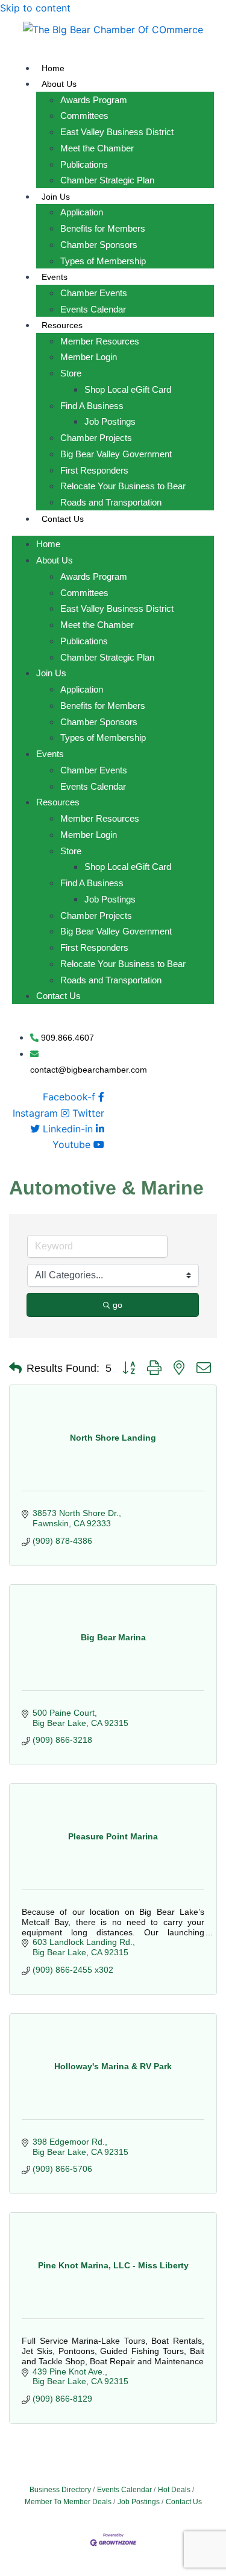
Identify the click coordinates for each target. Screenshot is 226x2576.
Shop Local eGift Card (128, 389)
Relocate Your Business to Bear (123, 486)
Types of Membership (103, 261)
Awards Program (94, 100)
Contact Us (63, 519)
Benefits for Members (103, 228)
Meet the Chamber (97, 148)
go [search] (118, 1305)
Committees (84, 116)
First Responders (94, 470)
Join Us (56, 197)
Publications (84, 164)
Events (55, 277)
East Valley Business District (117, 132)
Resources (62, 325)
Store (71, 373)
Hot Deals (174, 2490)
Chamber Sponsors (99, 245)
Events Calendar (93, 309)
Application (82, 212)
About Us (59, 84)
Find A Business (92, 406)
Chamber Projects (96, 438)
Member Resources (100, 341)
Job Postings (110, 421)
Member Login (89, 357)
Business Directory (60, 2490)
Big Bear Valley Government (116, 454)
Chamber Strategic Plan (107, 180)
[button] (15, 1368)
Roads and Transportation (111, 502)
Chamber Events (94, 293)
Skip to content (35, 8)
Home (53, 68)
